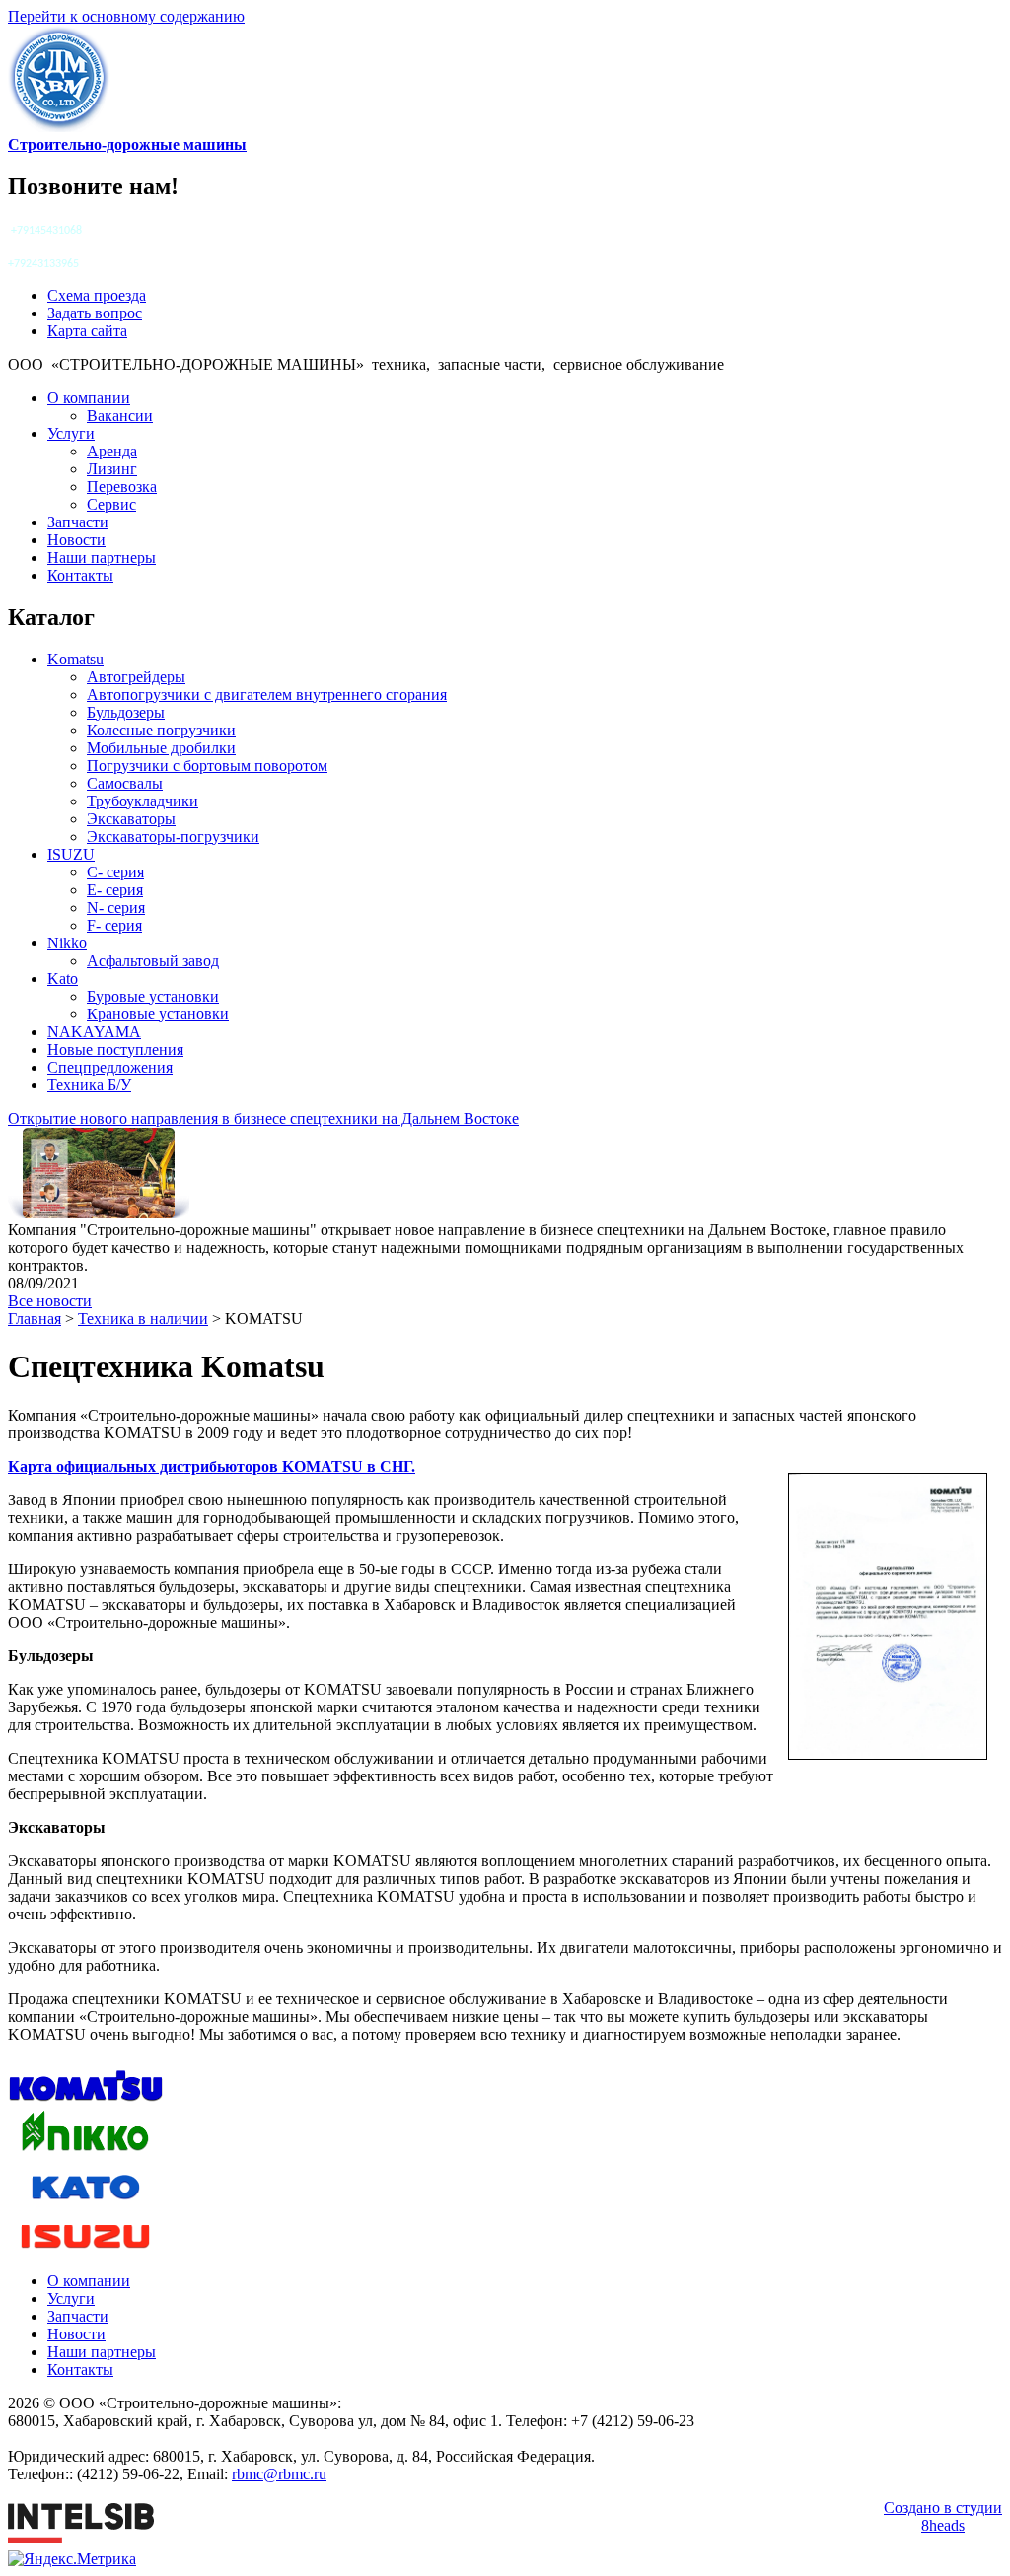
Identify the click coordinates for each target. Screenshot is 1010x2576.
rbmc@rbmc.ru (279, 2474)
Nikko (67, 943)
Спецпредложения (110, 1067)
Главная (35, 1319)
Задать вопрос (95, 313)
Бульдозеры (126, 712)
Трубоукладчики (143, 801)
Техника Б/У (89, 1085)
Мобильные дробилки (161, 748)
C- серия (115, 872)
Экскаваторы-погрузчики (173, 836)
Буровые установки (153, 996)
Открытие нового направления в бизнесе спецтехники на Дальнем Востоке (263, 1118)
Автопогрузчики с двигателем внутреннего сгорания (267, 695)
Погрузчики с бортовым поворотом (207, 766)
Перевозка (122, 487)
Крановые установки (158, 1014)
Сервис (111, 504)
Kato (63, 978)
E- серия (115, 890)
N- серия (116, 907)
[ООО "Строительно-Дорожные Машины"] (59, 127)
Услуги (71, 433)
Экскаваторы (131, 819)
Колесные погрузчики (161, 730)
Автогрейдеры (136, 677)
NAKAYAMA (94, 1032)
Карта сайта (87, 331)
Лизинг (112, 469)
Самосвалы (125, 783)
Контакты (80, 575)
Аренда (112, 451)
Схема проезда (97, 295)
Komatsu (75, 659)
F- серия (114, 925)
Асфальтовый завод (153, 961)
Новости (76, 540)
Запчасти (78, 522)
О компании (89, 398)
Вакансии (120, 416)
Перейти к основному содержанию (126, 16)
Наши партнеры (102, 557)
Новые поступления (115, 1049)
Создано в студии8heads (943, 2516)
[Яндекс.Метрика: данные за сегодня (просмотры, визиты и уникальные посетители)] (72, 2559)
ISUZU (71, 854)
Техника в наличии (143, 1319)
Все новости (50, 1301)
